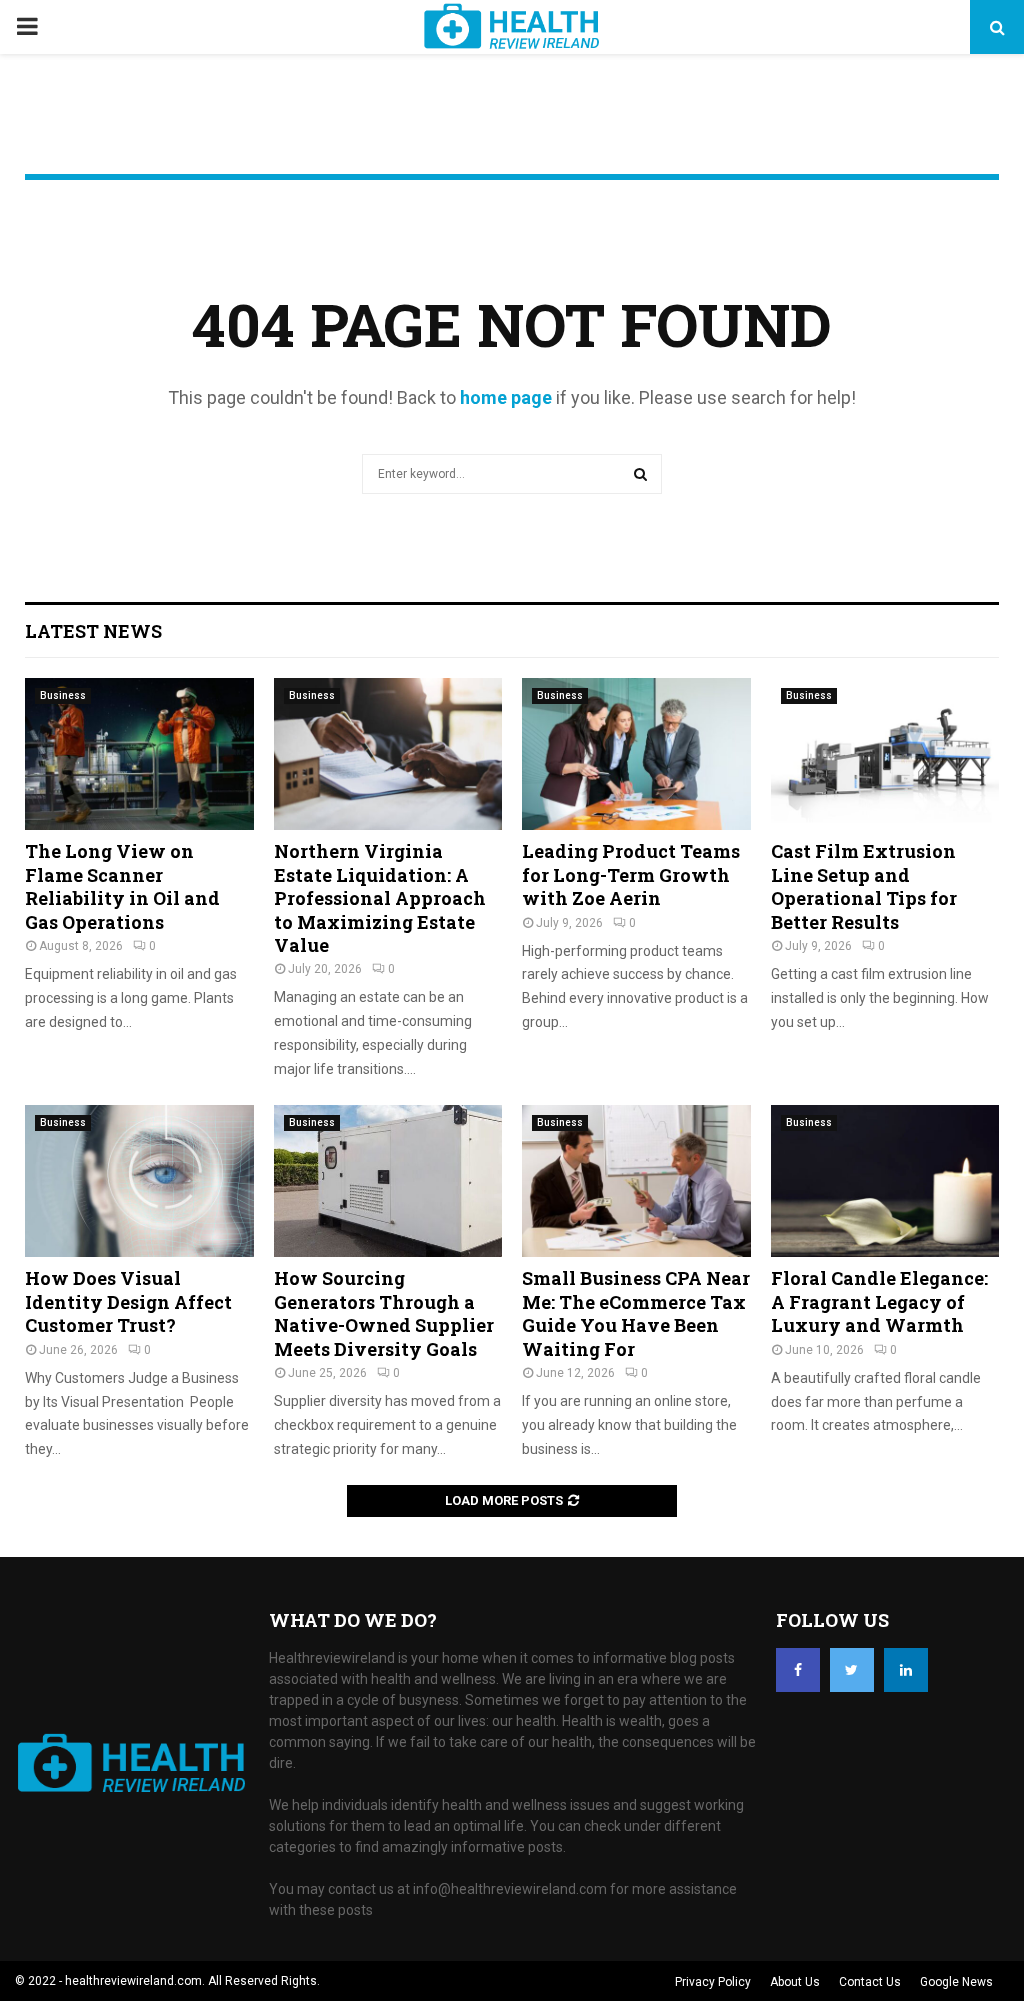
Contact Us (870, 1982)
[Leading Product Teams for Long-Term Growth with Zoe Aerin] (636, 754)
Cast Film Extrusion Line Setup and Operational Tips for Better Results (864, 886)
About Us (795, 1982)
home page (506, 397)
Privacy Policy (713, 1982)
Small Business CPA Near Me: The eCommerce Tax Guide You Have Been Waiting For (636, 1313)
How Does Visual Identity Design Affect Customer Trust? (128, 1301)
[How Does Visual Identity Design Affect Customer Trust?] (139, 1181)
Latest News (93, 631)
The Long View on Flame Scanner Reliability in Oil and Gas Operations (122, 886)
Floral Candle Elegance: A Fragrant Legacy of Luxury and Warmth (879, 1301)
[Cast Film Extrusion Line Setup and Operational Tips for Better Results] (885, 754)
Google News (956, 1982)
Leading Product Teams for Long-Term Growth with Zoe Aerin (631, 874)
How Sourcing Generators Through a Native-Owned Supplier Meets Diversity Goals (384, 1313)
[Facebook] (798, 1670)
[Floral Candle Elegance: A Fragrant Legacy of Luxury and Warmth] (885, 1181)
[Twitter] (852, 1670)
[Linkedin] (906, 1670)
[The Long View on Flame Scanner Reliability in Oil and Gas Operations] (139, 754)
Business (63, 695)
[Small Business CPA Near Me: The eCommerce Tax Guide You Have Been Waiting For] (636, 1181)
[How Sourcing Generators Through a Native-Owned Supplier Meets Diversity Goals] (388, 1181)
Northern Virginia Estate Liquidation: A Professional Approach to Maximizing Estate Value (380, 898)
